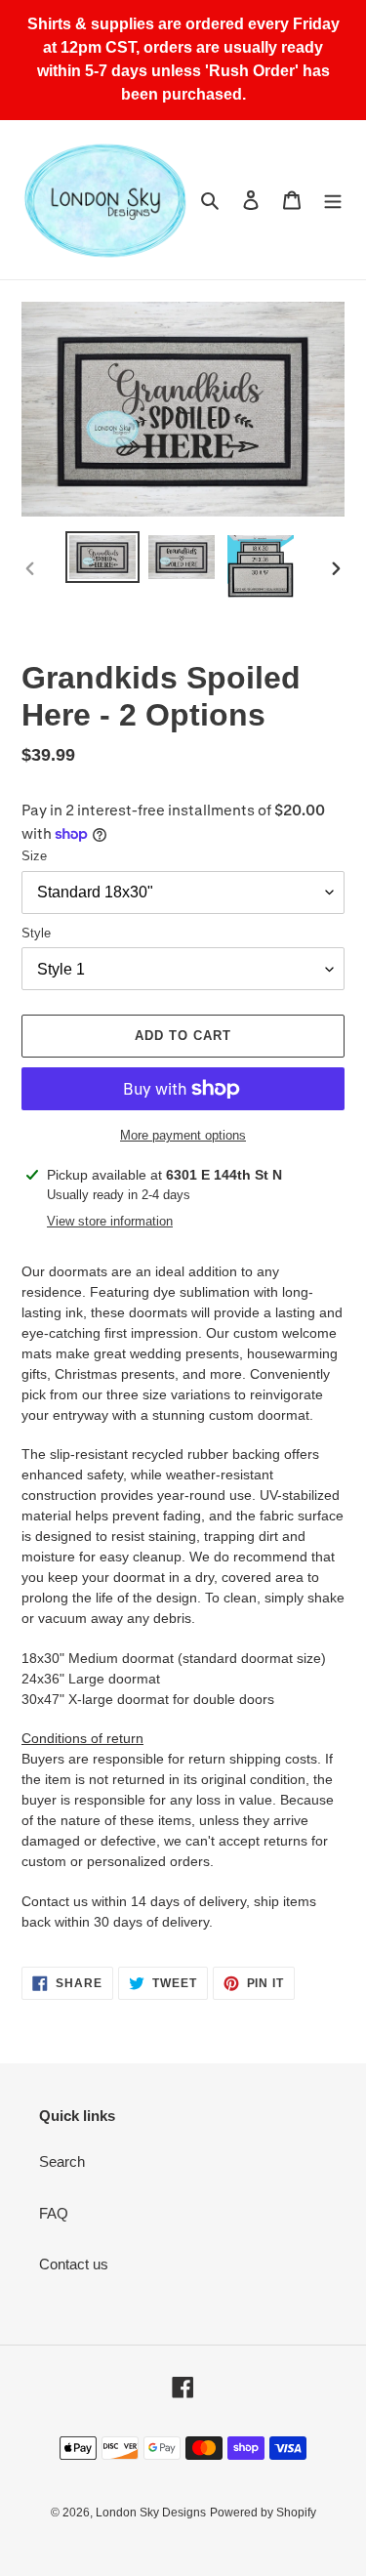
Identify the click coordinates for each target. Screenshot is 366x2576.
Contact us (74, 2264)
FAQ (54, 2213)
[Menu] (333, 200)
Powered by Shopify (263, 2513)
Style (36, 933)
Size (34, 856)
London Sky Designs (151, 2513)
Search (62, 2161)
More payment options (183, 1135)
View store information (110, 1221)
